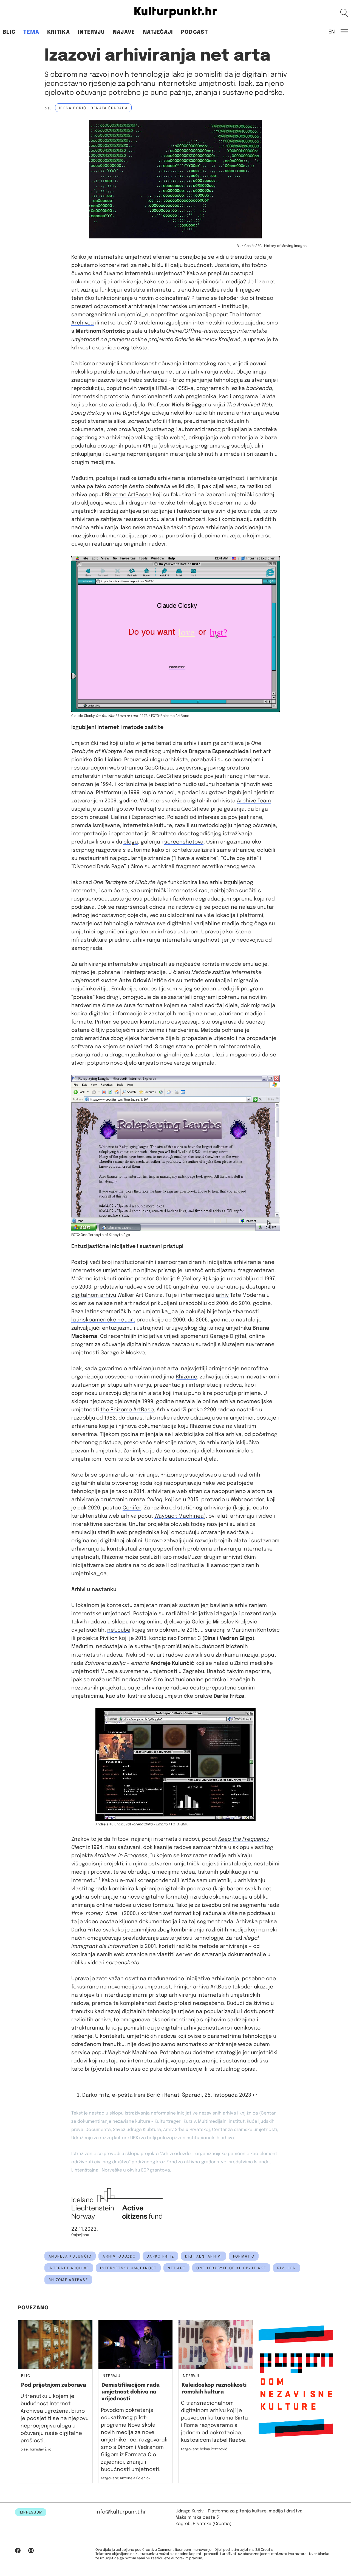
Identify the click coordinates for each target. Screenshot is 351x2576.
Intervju (91, 32)
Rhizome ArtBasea (128, 495)
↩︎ (255, 2095)
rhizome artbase (68, 2280)
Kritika (59, 32)
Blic (9, 32)
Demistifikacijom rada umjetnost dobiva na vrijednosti (131, 2392)
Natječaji (158, 32)
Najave (124, 32)
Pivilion (109, 1638)
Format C (189, 1638)
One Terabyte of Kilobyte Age (231, 2268)
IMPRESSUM (31, 2512)
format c (244, 2256)
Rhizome (186, 1377)
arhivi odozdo (119, 2256)
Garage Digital (228, 1336)
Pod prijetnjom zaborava (54, 2385)
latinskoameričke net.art (103, 1320)
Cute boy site (240, 858)
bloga (131, 842)
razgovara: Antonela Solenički (126, 2478)
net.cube (119, 1630)
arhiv (222, 1295)
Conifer (132, 1508)
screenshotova (184, 842)
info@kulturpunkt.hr (121, 2512)
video (91, 1922)
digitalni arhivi (203, 2256)
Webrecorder (247, 1500)
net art (176, 2268)
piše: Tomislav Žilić (36, 2450)
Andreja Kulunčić (70, 2256)
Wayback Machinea (179, 1516)
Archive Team (254, 801)
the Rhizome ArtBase (127, 1410)
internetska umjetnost (128, 2268)
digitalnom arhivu (94, 1295)
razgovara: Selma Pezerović (204, 2449)
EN (332, 32)
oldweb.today (188, 1524)
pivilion (287, 2268)
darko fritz (160, 2256)
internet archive (69, 2268)
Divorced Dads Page (99, 867)
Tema (31, 32)
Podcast (194, 32)
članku (182, 972)
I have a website (196, 858)
